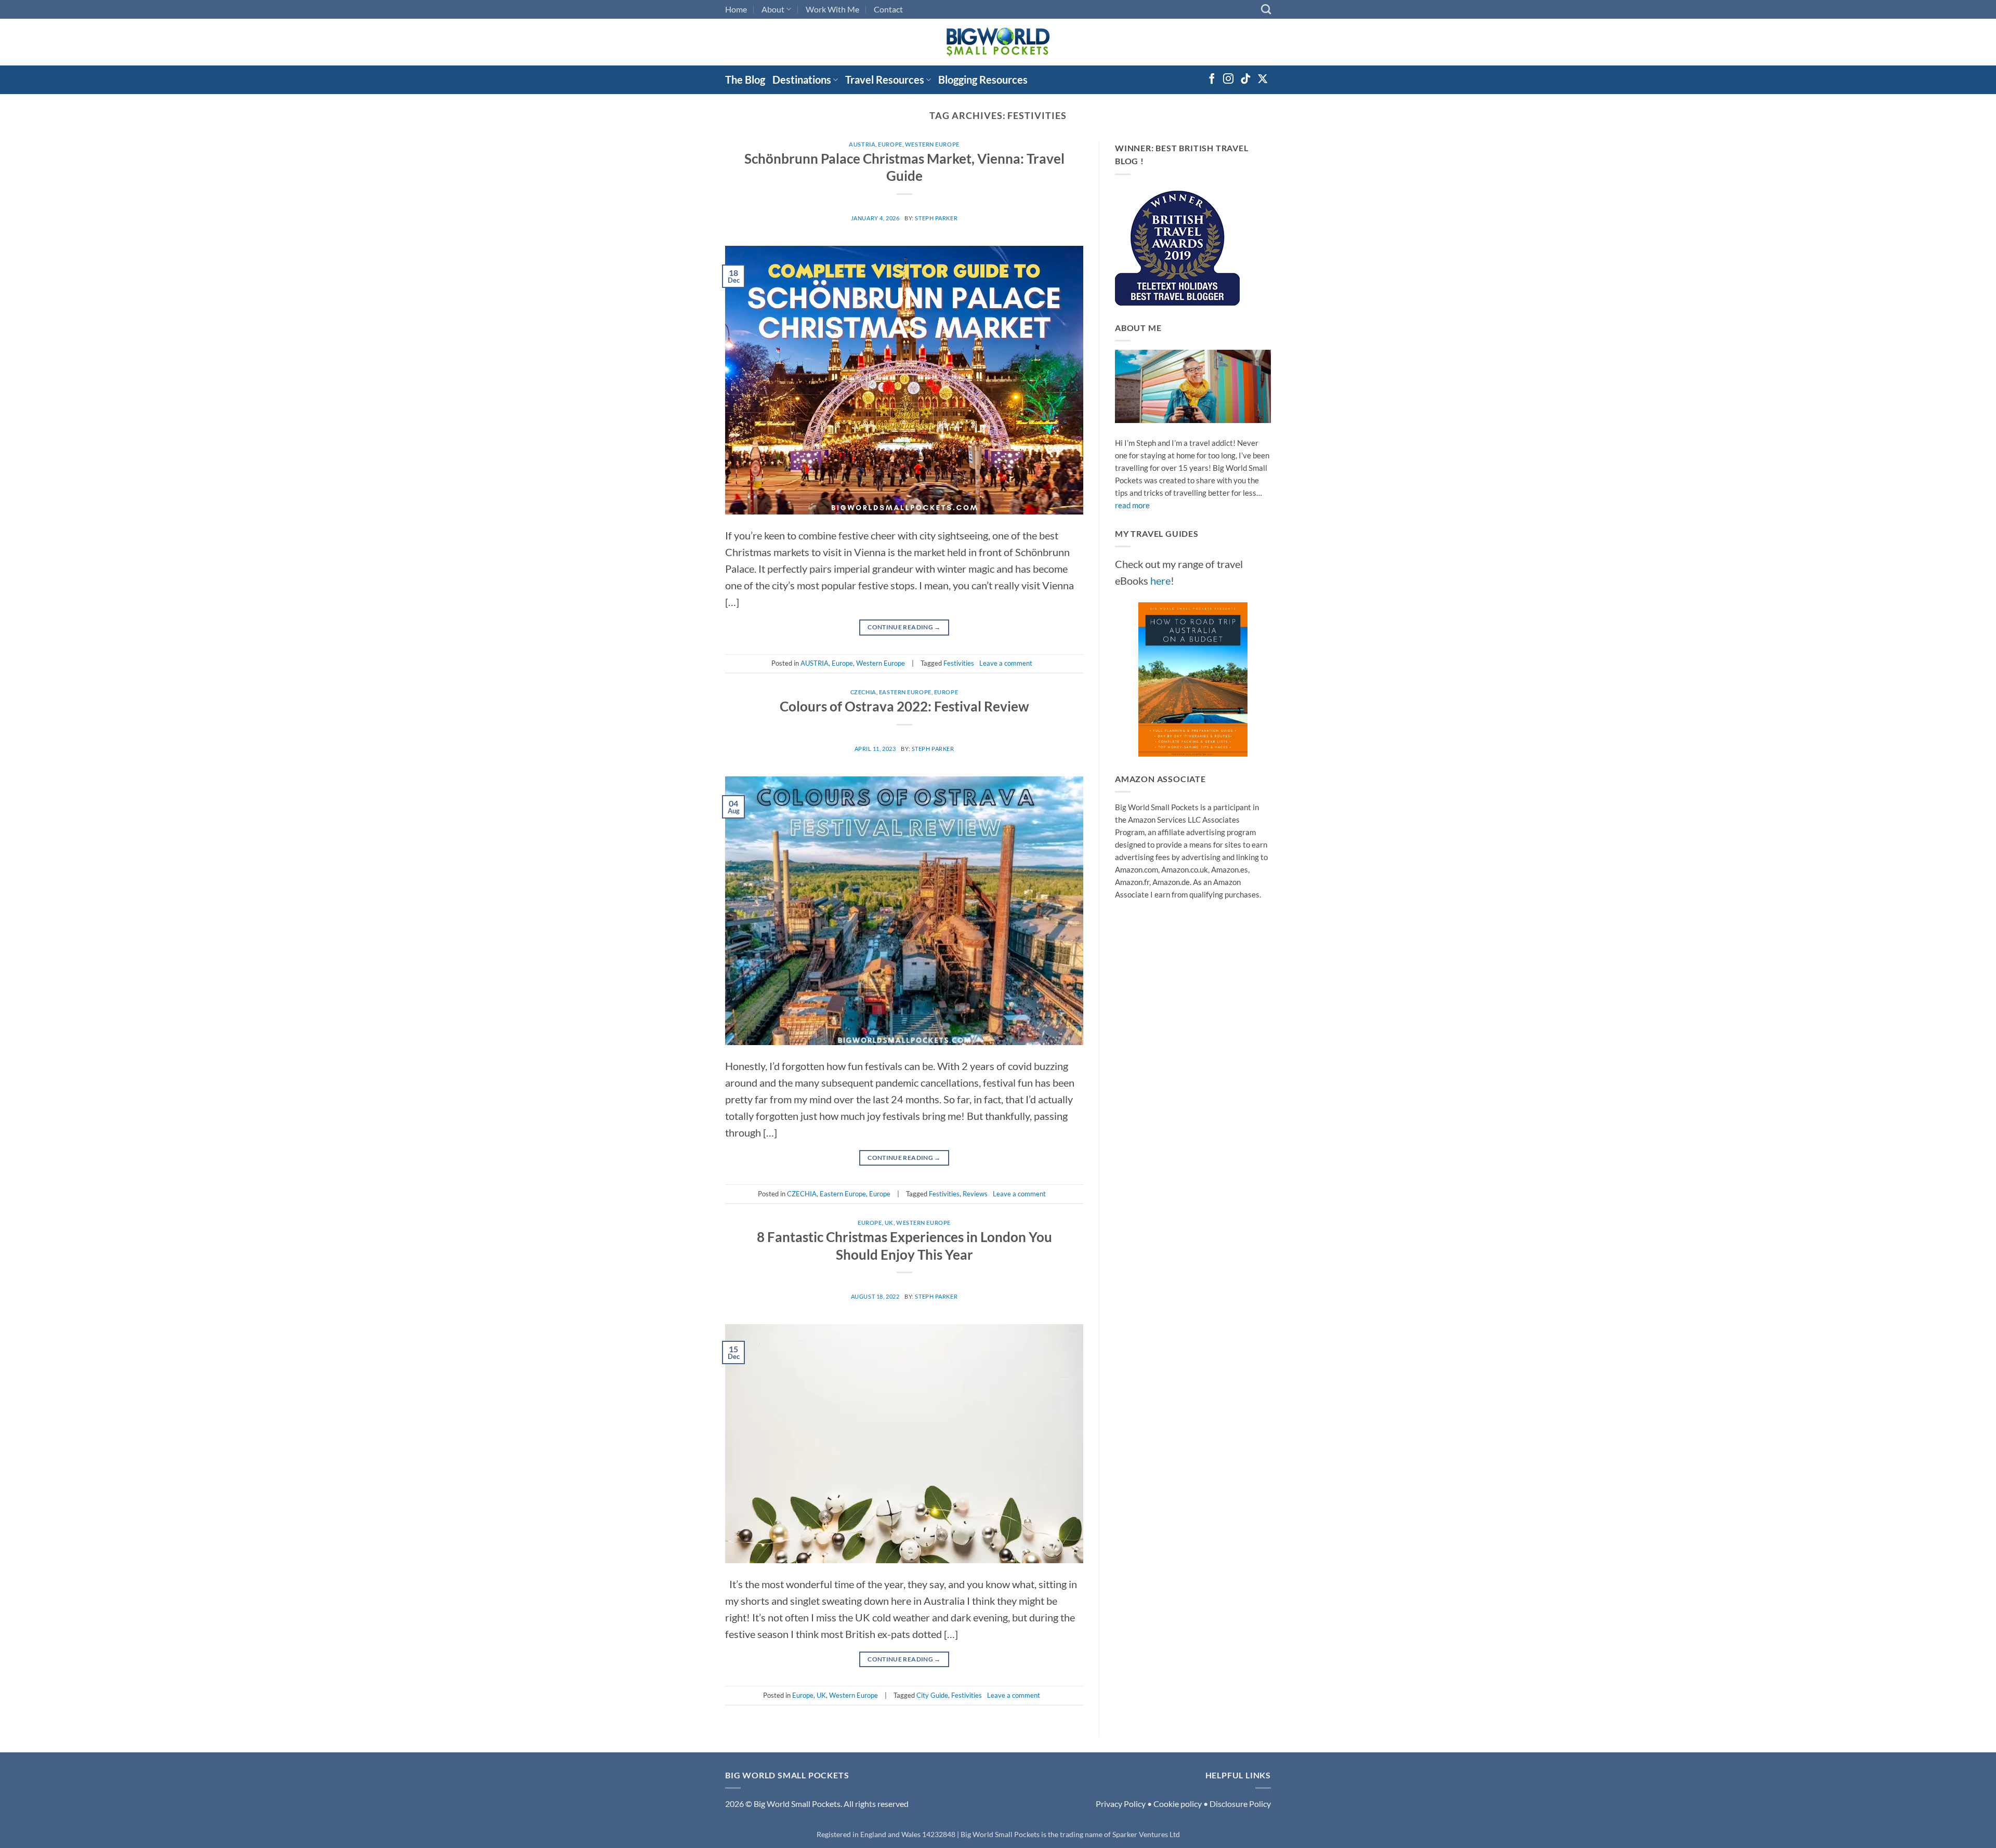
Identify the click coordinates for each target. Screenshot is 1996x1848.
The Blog (745, 80)
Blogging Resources (983, 80)
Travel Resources (885, 80)
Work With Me (832, 9)
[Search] (1266, 9)
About (773, 9)
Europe (890, 144)
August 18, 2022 (875, 1296)
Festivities (959, 663)
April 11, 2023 (875, 749)
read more (1132, 505)
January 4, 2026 (875, 218)
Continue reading (904, 627)
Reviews (975, 1194)
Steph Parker (936, 218)
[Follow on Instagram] (1228, 80)
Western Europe (932, 144)
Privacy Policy (1121, 1804)
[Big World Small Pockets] (998, 42)
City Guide (932, 1695)
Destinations (802, 80)
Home (736, 9)
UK (889, 1223)
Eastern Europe (905, 692)
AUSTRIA (862, 144)
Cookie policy (1178, 1804)
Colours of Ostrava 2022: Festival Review (904, 706)
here (1160, 580)
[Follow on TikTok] (1245, 80)
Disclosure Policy (1240, 1804)
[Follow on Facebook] (1212, 80)
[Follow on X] (1263, 80)
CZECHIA (863, 692)
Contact (888, 9)
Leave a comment (1006, 663)
